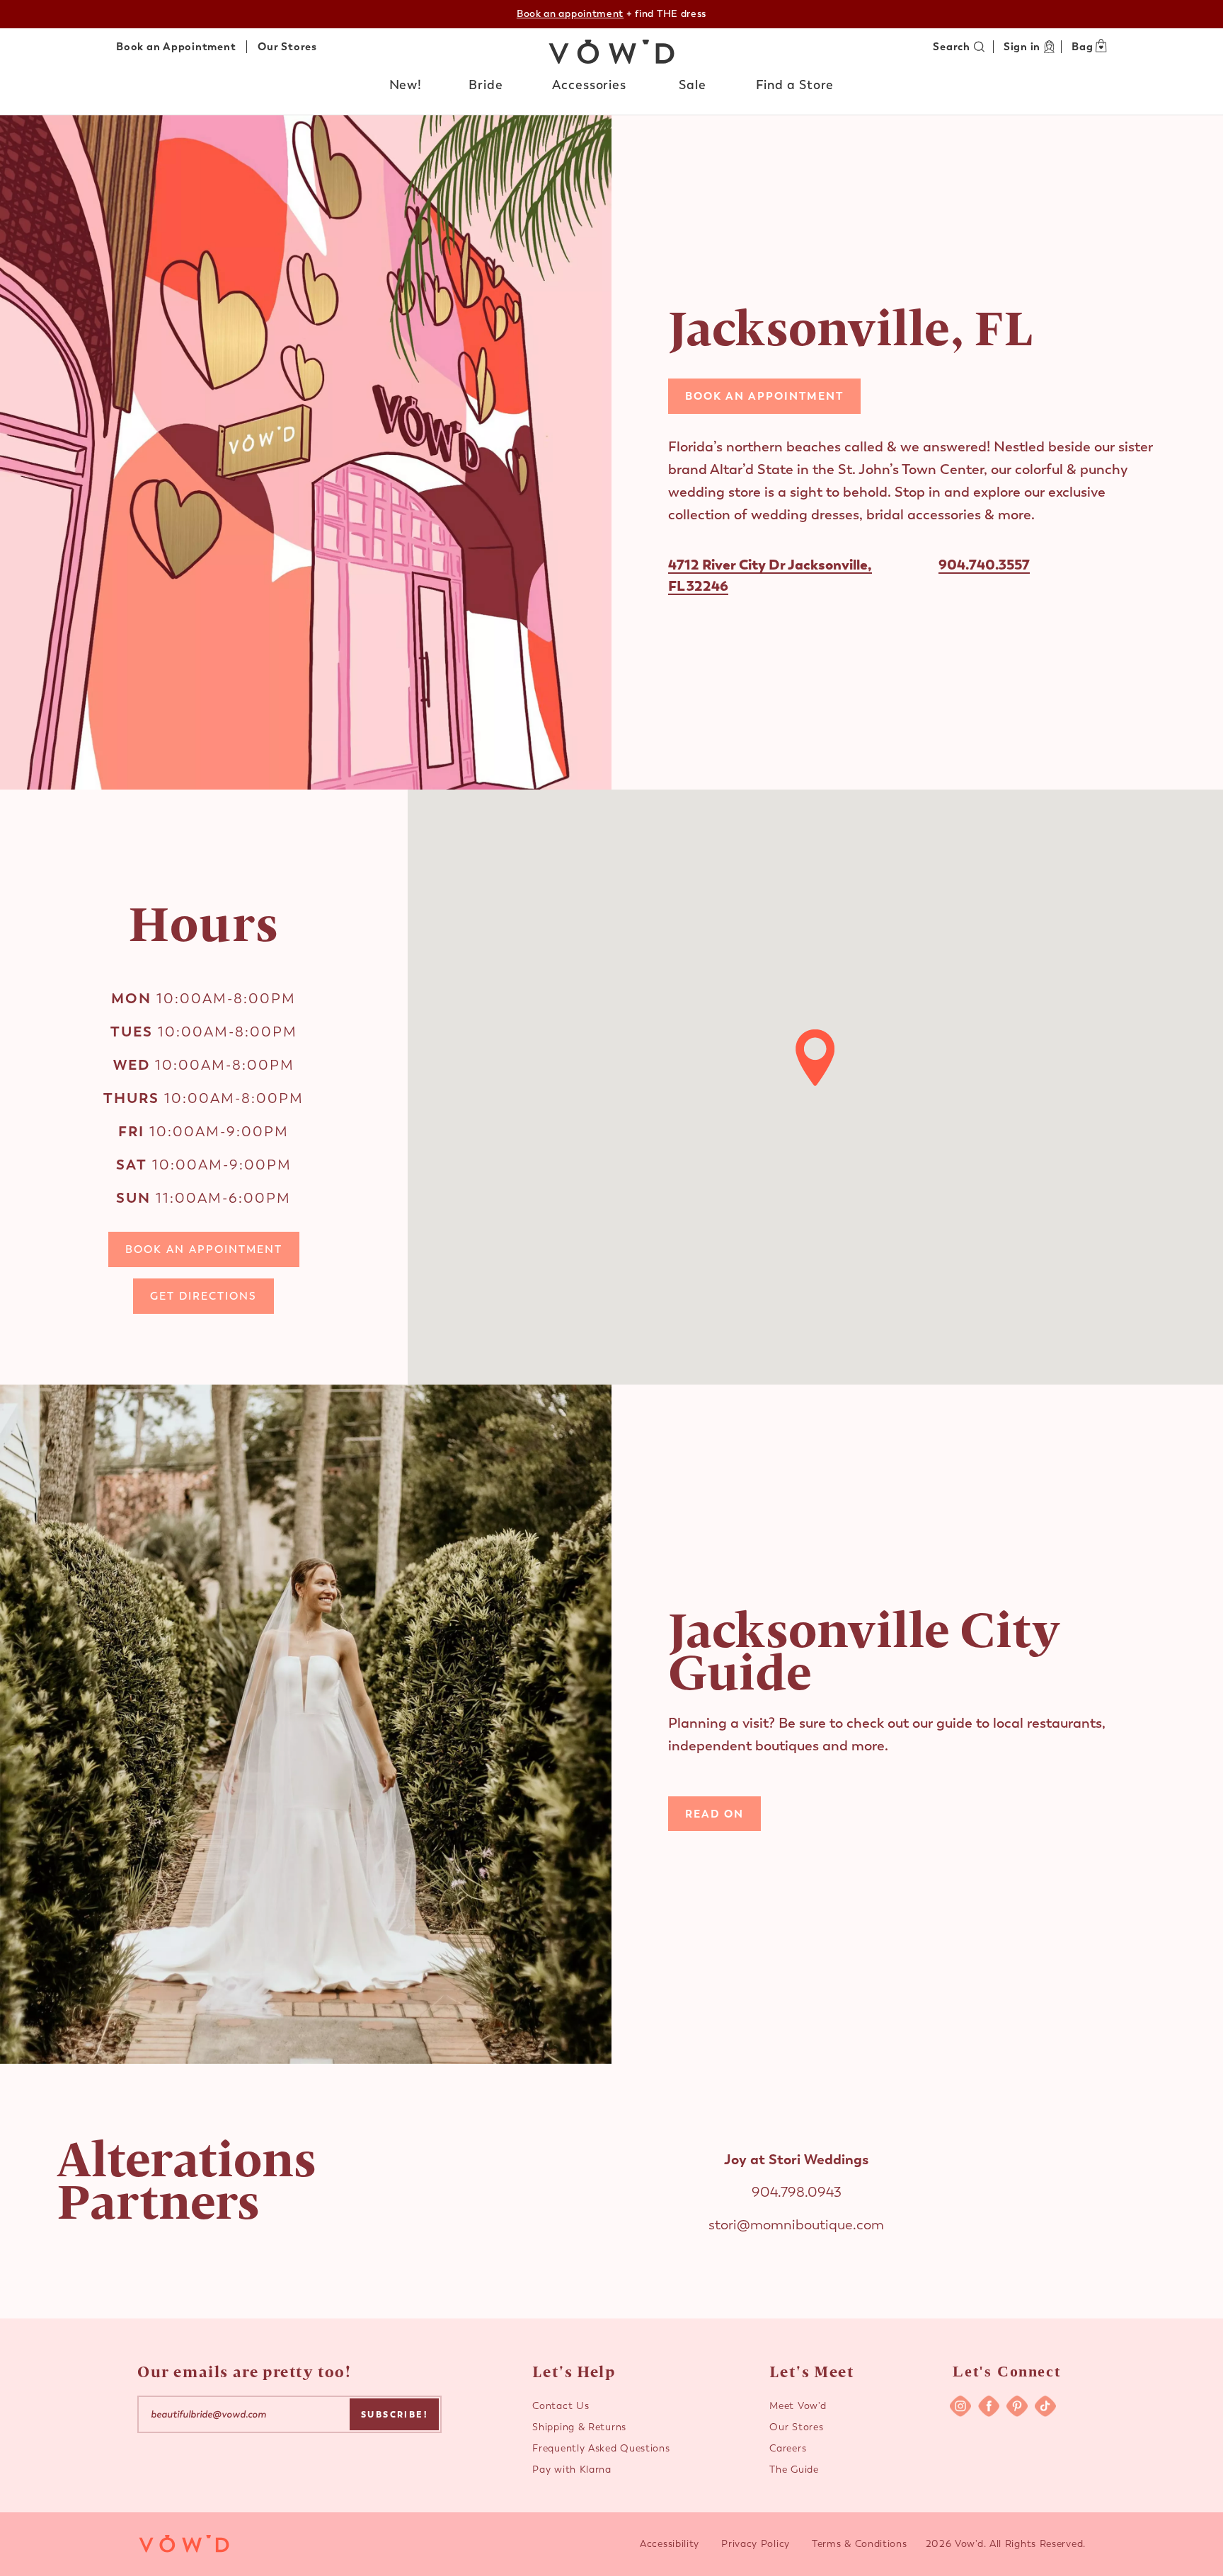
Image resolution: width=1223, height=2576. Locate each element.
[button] (406, 86)
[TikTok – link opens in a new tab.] (1045, 2406)
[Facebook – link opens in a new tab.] (989, 2406)
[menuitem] (406, 88)
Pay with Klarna (572, 2470)
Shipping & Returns (579, 2427)
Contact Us (561, 2406)
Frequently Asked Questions (601, 2448)
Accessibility (670, 2544)
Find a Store (795, 85)
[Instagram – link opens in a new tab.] (960, 2406)
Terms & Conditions (860, 2544)
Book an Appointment (176, 47)
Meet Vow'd (798, 2406)
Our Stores (287, 47)
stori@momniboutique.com (796, 2225)
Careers (788, 2448)
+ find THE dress (611, 14)
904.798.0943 (797, 2192)
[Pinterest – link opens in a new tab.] (1017, 2406)
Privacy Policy (756, 2544)
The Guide (794, 2470)
